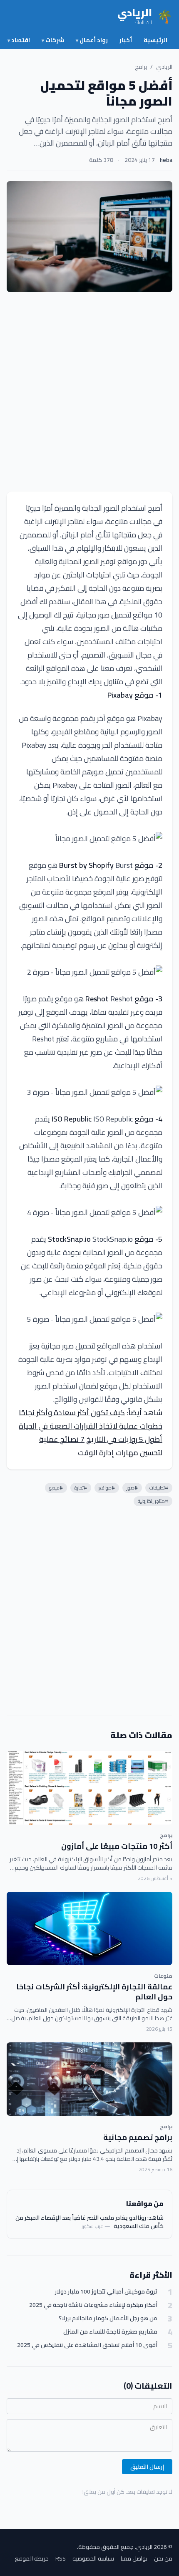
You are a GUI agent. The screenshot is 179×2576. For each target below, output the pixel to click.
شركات (53, 40)
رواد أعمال (92, 40)
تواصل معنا (134, 2558)
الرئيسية (155, 40)
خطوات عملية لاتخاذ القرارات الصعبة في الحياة (91, 1426)
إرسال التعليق (147, 2467)
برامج (141, 67)
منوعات (163, 1976)
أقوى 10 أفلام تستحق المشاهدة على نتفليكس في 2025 (87, 2345)
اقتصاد (19, 40)
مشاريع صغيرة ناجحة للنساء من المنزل (110, 2332)
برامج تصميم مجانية (138, 2137)
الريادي (164, 67)
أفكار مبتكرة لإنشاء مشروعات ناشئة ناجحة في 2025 (93, 2305)
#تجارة (81, 1488)
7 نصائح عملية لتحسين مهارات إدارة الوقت (101, 1446)
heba (166, 160)
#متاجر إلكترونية (153, 1501)
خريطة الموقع (32, 2558)
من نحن (163, 2558)
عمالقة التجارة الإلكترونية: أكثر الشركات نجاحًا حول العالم (94, 1992)
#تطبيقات (159, 1488)
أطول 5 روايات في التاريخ (124, 1439)
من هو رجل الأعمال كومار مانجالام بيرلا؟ (108, 2318)
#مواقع (107, 1488)
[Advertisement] (89, 392)
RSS (61, 2558)
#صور (132, 1488)
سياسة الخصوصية (93, 2558)
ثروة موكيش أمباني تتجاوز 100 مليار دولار (106, 2292)
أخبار (126, 40)
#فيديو (56, 1488)
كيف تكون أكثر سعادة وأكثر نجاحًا (72, 1413)
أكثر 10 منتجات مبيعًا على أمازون (117, 1846)
